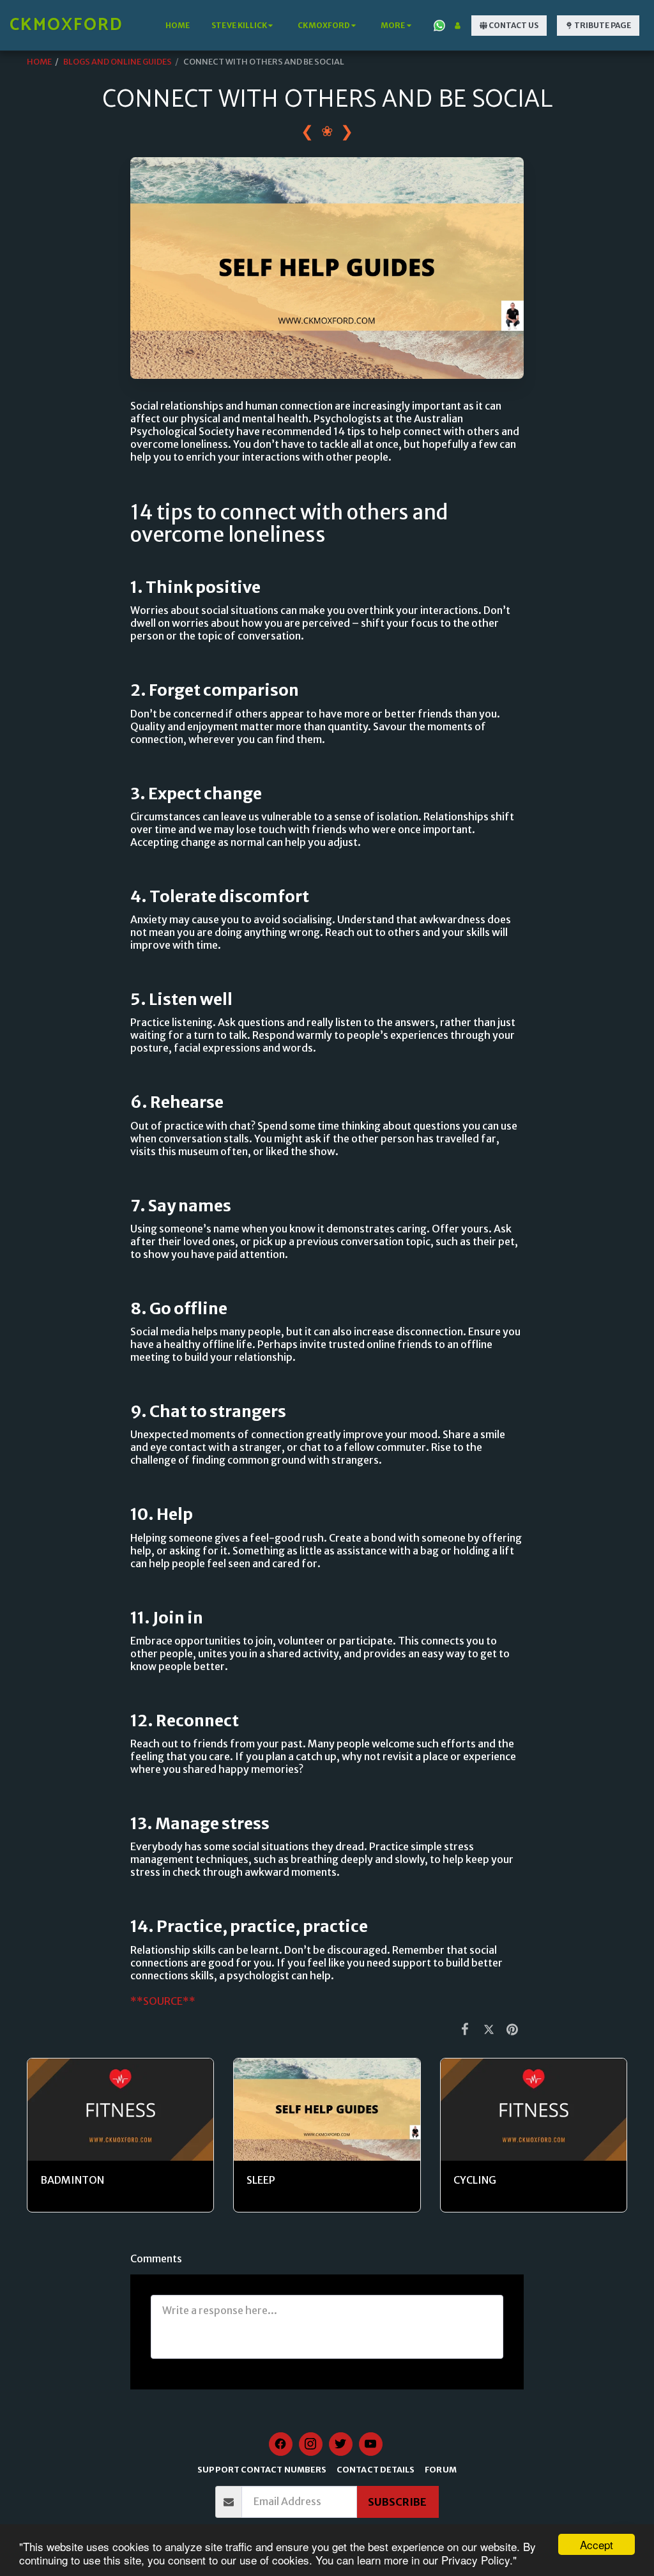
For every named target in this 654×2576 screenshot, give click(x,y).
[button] (244, 26)
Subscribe (397, 2502)
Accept (597, 2544)
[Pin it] (513, 2029)
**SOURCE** (163, 2001)
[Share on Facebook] (465, 2029)
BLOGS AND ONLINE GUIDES (118, 61)
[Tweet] (489, 2029)
